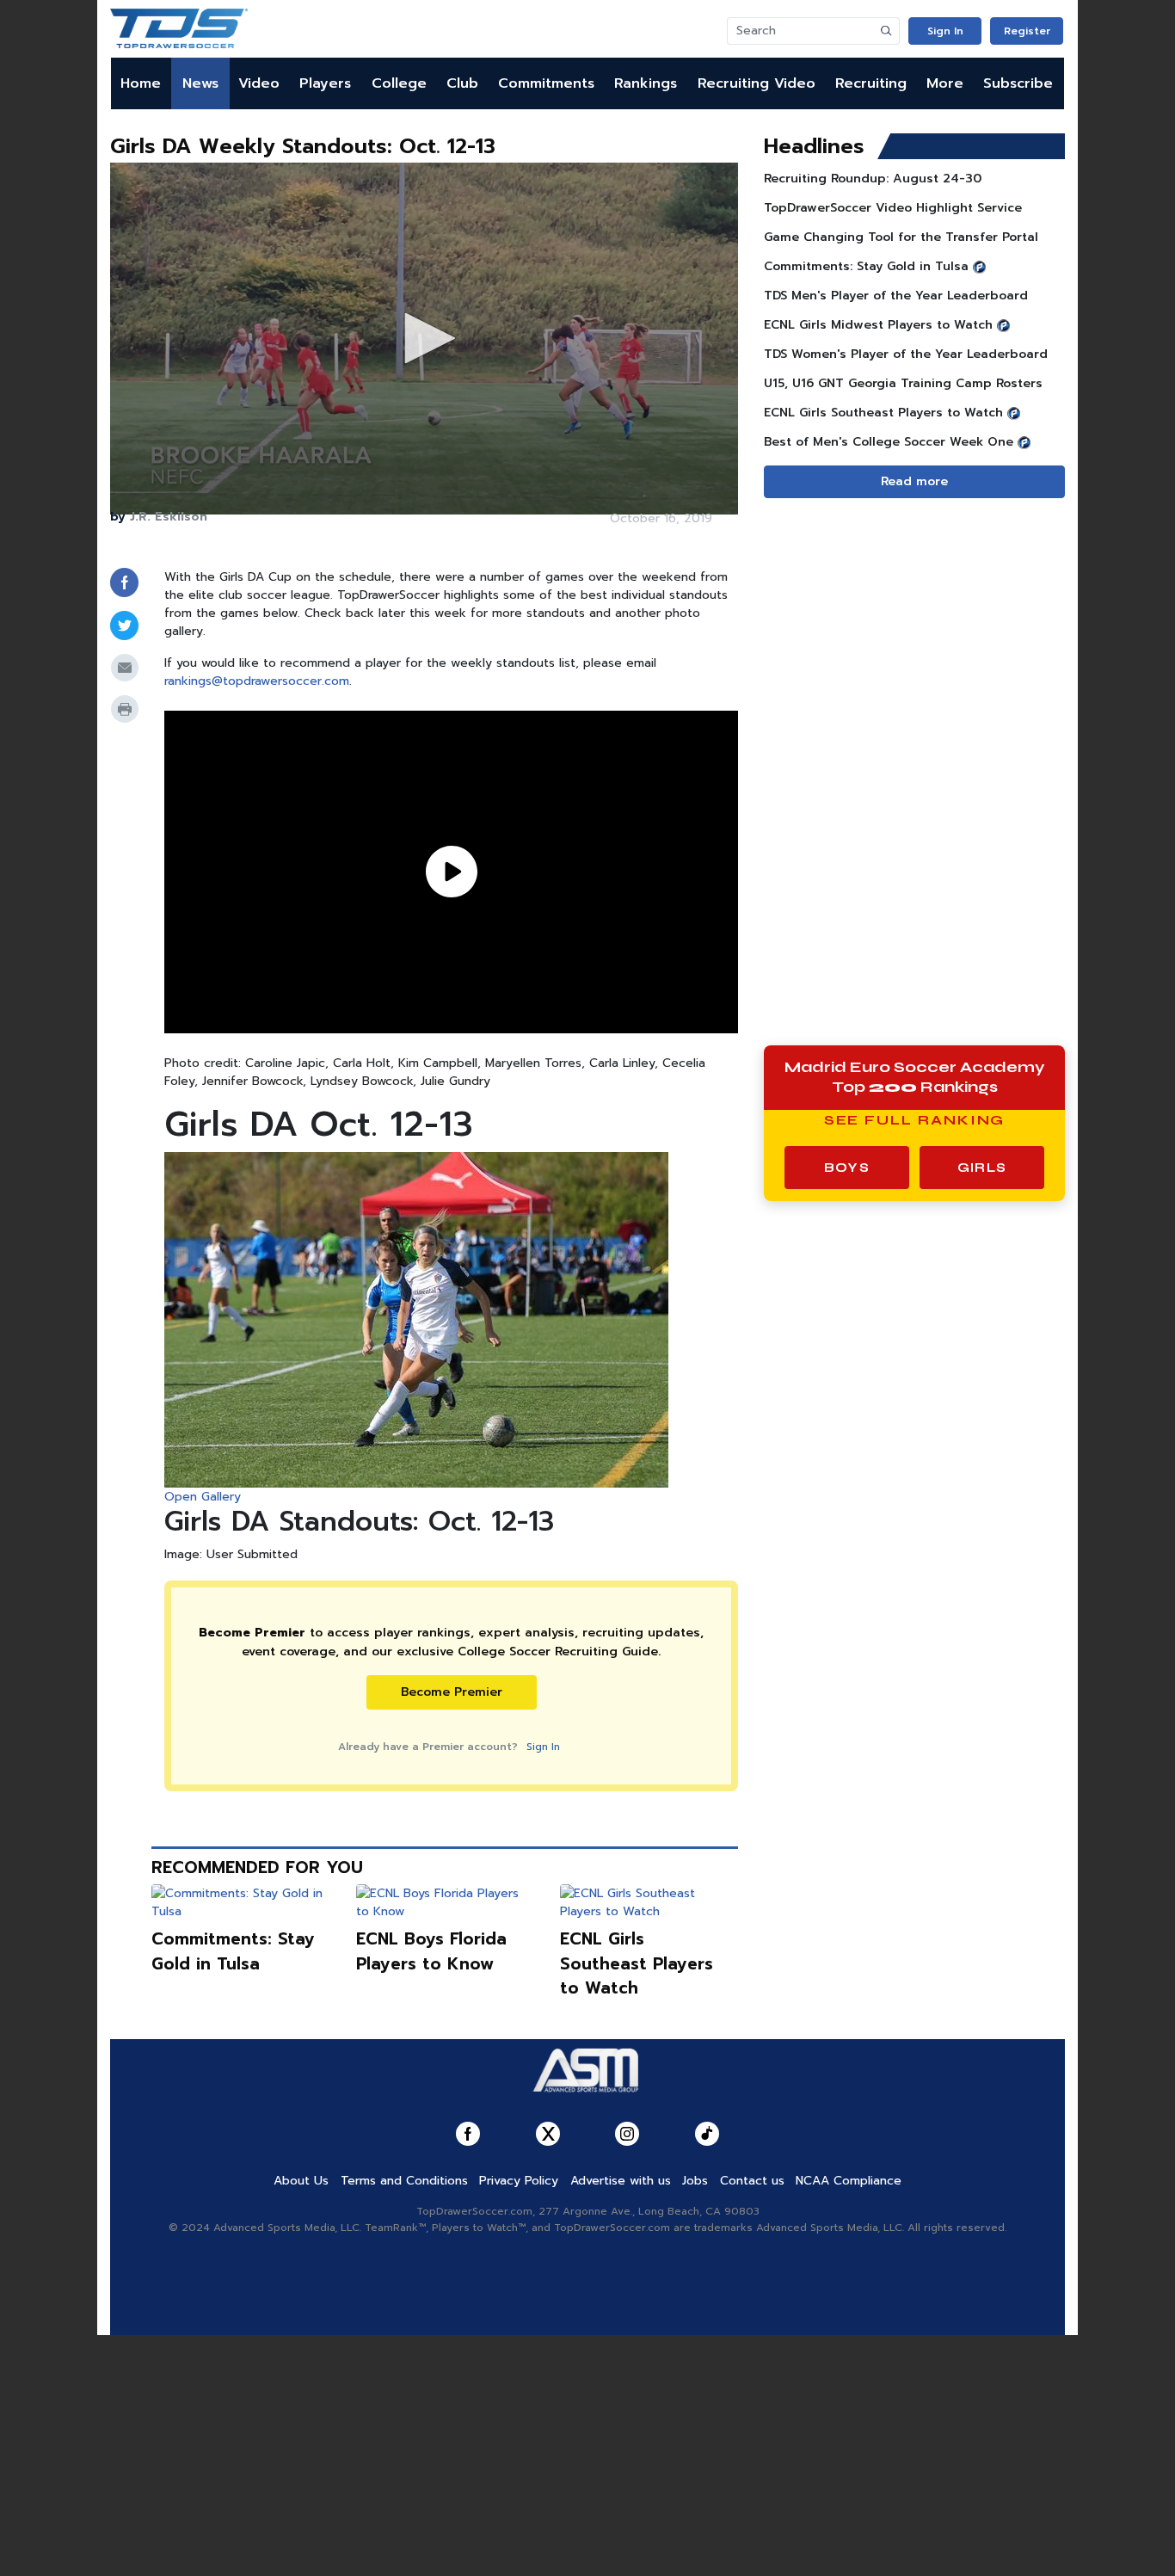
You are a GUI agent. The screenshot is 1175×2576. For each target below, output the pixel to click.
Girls (982, 1168)
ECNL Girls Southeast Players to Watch (637, 1964)
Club (462, 83)
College (399, 83)
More (945, 83)
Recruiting (871, 83)
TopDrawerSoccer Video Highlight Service (893, 208)
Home (141, 83)
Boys (847, 1168)
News (200, 83)
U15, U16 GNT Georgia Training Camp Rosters (903, 383)
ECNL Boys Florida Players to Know (431, 1951)
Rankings (646, 83)
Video (259, 83)
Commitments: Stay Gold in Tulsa (233, 1951)
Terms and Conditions (404, 2181)
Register (1027, 31)
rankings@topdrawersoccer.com (257, 681)
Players (325, 83)
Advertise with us (621, 2181)
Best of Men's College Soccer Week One (889, 442)
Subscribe (1018, 83)
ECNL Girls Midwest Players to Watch (878, 325)
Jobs (695, 2181)
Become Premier (452, 1692)
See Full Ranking (915, 1120)
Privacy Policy (519, 2181)
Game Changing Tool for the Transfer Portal (901, 237)
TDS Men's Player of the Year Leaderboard (896, 296)
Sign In (945, 31)
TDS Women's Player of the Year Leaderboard (906, 354)
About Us (301, 2181)
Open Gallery (203, 1497)
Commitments (546, 83)
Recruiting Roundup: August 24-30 (873, 179)
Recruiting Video (757, 83)
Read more (914, 481)
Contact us (752, 2181)
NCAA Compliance (849, 2181)
